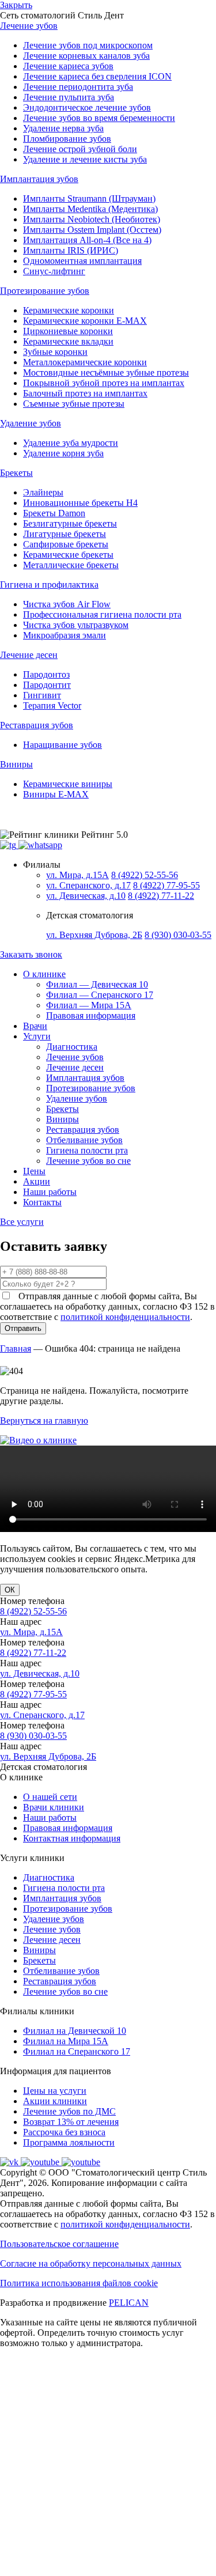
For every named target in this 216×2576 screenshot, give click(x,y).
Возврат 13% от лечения (71, 2122)
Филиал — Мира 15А (89, 1005)
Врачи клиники (54, 1807)
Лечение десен (75, 1067)
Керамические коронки (69, 310)
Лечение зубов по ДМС (69, 2111)
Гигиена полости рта (87, 1150)
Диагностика (72, 1047)
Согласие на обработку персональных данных (91, 2263)
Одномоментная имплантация (82, 261)
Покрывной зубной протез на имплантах (104, 383)
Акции (37, 1181)
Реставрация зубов (83, 1130)
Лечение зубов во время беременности (99, 118)
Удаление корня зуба (63, 453)
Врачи (35, 1026)
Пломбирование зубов (67, 139)
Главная (16, 1348)
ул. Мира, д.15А (77, 875)
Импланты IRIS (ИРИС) (71, 250)
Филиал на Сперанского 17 (77, 2051)
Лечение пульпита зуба (69, 97)
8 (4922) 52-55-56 (145, 875)
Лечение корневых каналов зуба (86, 56)
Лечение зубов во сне (88, 1161)
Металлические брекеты (71, 565)
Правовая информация (91, 1015)
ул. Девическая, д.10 (86, 896)
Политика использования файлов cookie (79, 2283)
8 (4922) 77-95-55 (166, 885)
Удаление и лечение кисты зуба (85, 159)
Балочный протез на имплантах (85, 393)
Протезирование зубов (91, 1088)
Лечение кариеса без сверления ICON (97, 76)
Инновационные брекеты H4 (80, 503)
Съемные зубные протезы (74, 404)
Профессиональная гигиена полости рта (102, 614)
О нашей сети (50, 1797)
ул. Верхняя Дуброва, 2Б (94, 935)
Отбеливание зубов (84, 1140)
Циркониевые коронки (68, 331)
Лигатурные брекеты (65, 534)
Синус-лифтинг (54, 271)
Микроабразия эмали (65, 635)
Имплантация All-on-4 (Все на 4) (87, 240)
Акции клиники (55, 2101)
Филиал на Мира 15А (66, 2041)
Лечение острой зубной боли (80, 149)
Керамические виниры (68, 784)
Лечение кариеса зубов (68, 66)
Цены (34, 1171)
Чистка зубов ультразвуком (76, 625)
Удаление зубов (77, 1098)
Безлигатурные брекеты (70, 523)
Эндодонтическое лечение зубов (87, 107)
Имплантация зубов (85, 1078)
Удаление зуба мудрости (71, 443)
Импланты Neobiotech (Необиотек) (92, 219)
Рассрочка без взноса (64, 2132)
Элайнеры (43, 492)
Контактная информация (72, 1838)
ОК (10, 1590)
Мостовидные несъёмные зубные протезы (106, 372)
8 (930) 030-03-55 (178, 935)
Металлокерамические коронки (85, 362)
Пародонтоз (46, 674)
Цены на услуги (55, 2091)
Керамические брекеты (68, 555)
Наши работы (50, 1192)
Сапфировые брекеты (66, 544)
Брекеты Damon (54, 513)
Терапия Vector (52, 706)
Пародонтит (47, 685)
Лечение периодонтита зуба (78, 87)
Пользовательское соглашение (59, 2244)
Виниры (62, 1119)
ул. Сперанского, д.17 (88, 885)
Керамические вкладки (68, 341)
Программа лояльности (69, 2142)
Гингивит (42, 695)
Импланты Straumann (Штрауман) (89, 198)
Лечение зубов (75, 1057)
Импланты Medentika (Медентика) (90, 209)
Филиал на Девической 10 (75, 2031)
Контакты (42, 1202)
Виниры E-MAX (56, 794)
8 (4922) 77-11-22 (161, 896)
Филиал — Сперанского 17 (100, 995)
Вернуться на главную (44, 1421)
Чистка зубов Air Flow (67, 604)
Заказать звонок (31, 954)
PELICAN (129, 2303)
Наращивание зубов (62, 745)
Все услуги (22, 1222)
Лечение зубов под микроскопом (88, 45)
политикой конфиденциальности (125, 1317)
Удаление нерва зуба (63, 128)
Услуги (37, 1036)
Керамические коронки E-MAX (85, 321)
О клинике (44, 974)
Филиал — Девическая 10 (97, 984)
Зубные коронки (55, 352)
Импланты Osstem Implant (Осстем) (92, 230)
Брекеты (62, 1109)
